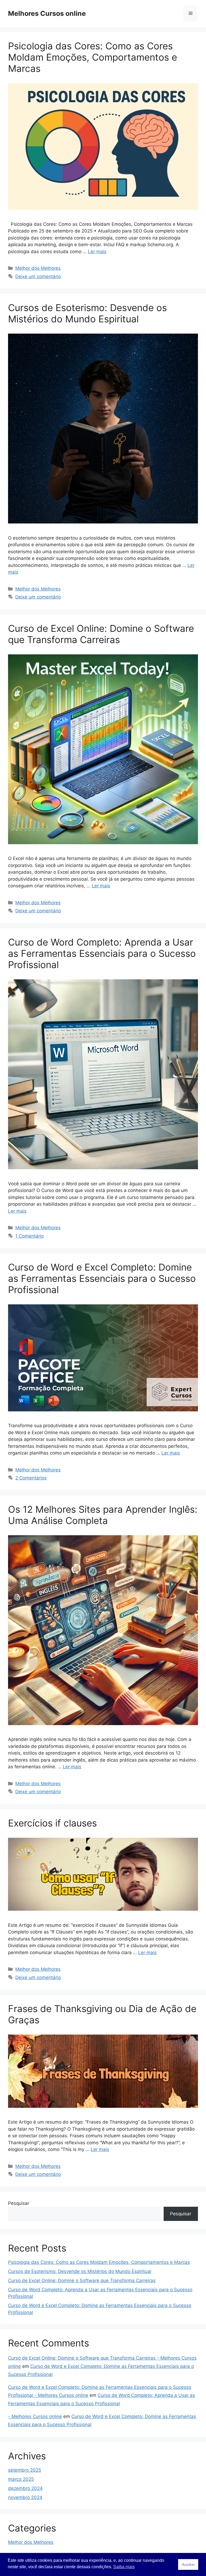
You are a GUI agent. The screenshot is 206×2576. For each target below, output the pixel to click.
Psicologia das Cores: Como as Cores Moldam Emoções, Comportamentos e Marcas (93, 57)
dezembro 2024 (25, 2488)
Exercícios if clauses (52, 1823)
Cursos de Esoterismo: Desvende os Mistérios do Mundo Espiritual (87, 313)
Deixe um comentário (38, 276)
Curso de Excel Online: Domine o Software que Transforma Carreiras (101, 634)
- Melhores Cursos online (35, 2416)
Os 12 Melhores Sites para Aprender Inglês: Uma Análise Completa (103, 1515)
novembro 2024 (25, 2497)
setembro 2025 (25, 2470)
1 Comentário (30, 1236)
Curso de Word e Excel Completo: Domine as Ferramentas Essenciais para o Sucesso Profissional (102, 1278)
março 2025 (21, 2479)
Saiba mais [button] (124, 2567)
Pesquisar (19, 2203)
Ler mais (97, 252)
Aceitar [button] (188, 2564)
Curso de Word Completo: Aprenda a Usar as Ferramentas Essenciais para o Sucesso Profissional (102, 953)
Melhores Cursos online (47, 13)
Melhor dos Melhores (38, 268)
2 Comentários (31, 1478)
